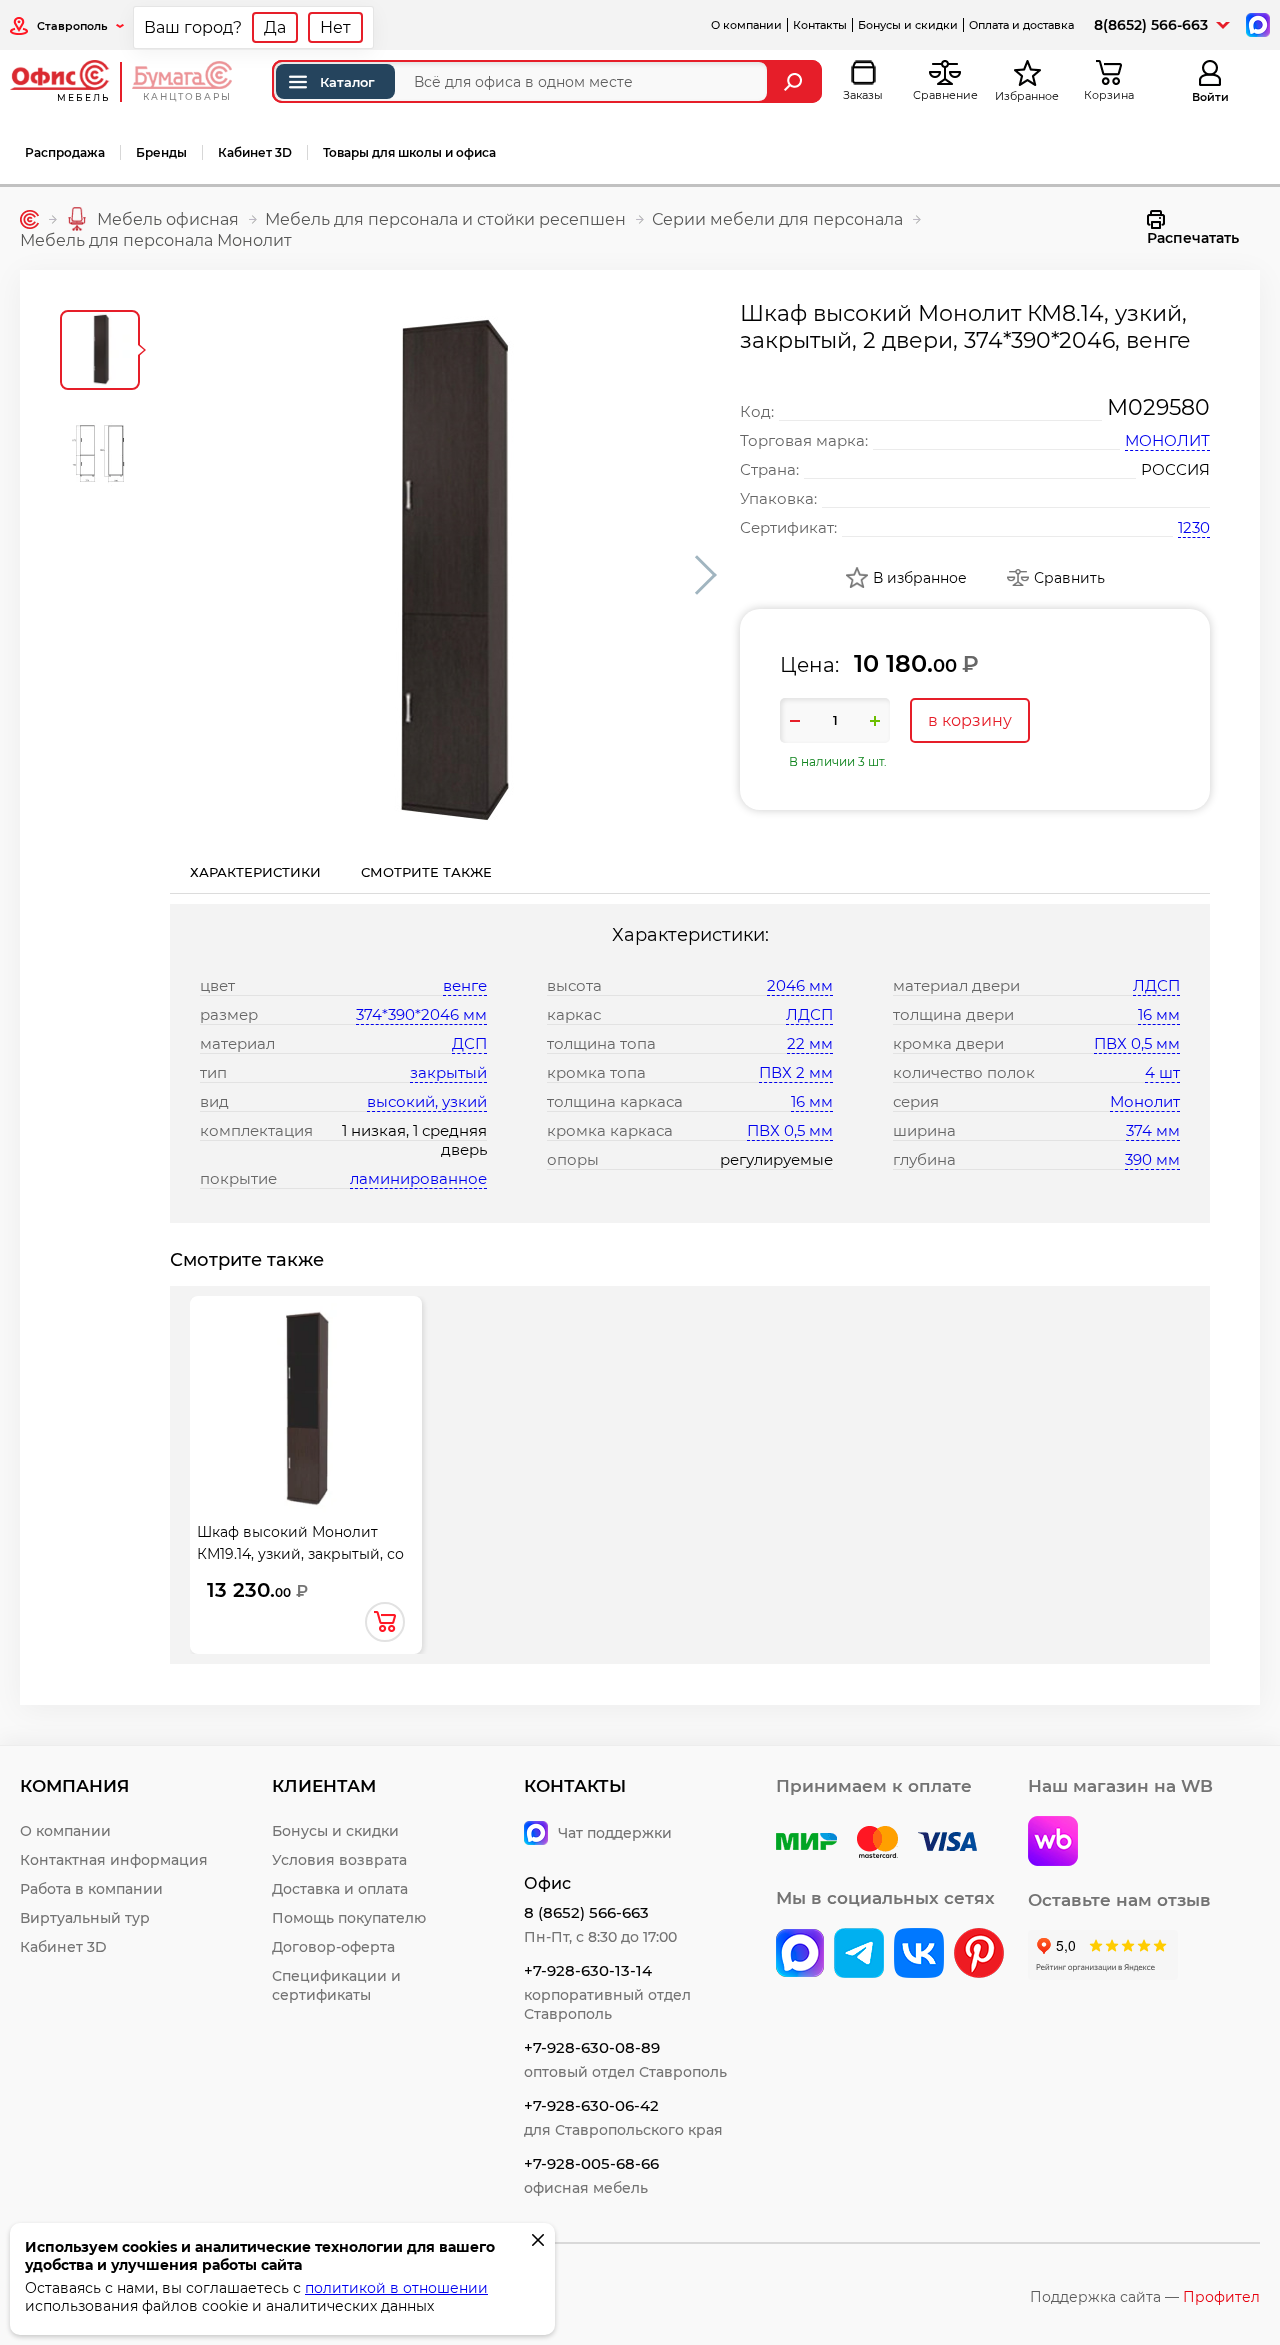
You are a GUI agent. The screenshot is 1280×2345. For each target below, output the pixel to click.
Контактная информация (114, 1860)
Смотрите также (426, 872)
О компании (746, 25)
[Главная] (29, 219)
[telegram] (859, 1955)
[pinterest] (979, 1955)
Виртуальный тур (85, 1918)
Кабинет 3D (255, 152)
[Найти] (795, 81)
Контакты (820, 25)
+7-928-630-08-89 (592, 2047)
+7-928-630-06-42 (591, 2105)
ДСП (469, 1043)
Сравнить (1069, 578)
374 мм (1153, 1130)
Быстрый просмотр (306, 1398)
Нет (335, 27)
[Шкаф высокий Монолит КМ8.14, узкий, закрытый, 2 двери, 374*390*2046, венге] (445, 575)
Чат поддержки (615, 1833)
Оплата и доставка (1021, 25)
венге (465, 985)
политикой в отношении (396, 2288)
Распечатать (1193, 238)
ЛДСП (809, 1014)
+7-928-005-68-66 (591, 2163)
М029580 (1158, 407)
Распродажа (65, 152)
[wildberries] (1053, 1843)
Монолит (1145, 1101)
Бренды (161, 152)
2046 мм (800, 985)
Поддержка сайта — (1145, 2297)
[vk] (800, 1955)
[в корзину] (385, 1622)
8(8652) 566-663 (1151, 25)
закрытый (448, 1072)
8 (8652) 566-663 (586, 1912)
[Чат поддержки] (1256, 23)
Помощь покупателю (349, 1918)
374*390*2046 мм (421, 1014)
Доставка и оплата (340, 1889)
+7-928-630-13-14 (588, 1970)
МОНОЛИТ (1167, 440)
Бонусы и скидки (908, 25)
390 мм (1152, 1159)
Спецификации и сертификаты (336, 1985)
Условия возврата (339, 1860)
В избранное (920, 578)
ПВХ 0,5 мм (790, 1130)
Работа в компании (91, 1889)
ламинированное (418, 1178)
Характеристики (255, 872)
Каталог (347, 82)
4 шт (1162, 1072)
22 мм (810, 1043)
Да (275, 27)
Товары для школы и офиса (409, 152)
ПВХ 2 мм (796, 1072)
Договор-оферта (333, 1947)
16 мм (812, 1101)
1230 (1194, 527)
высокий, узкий (427, 1101)
